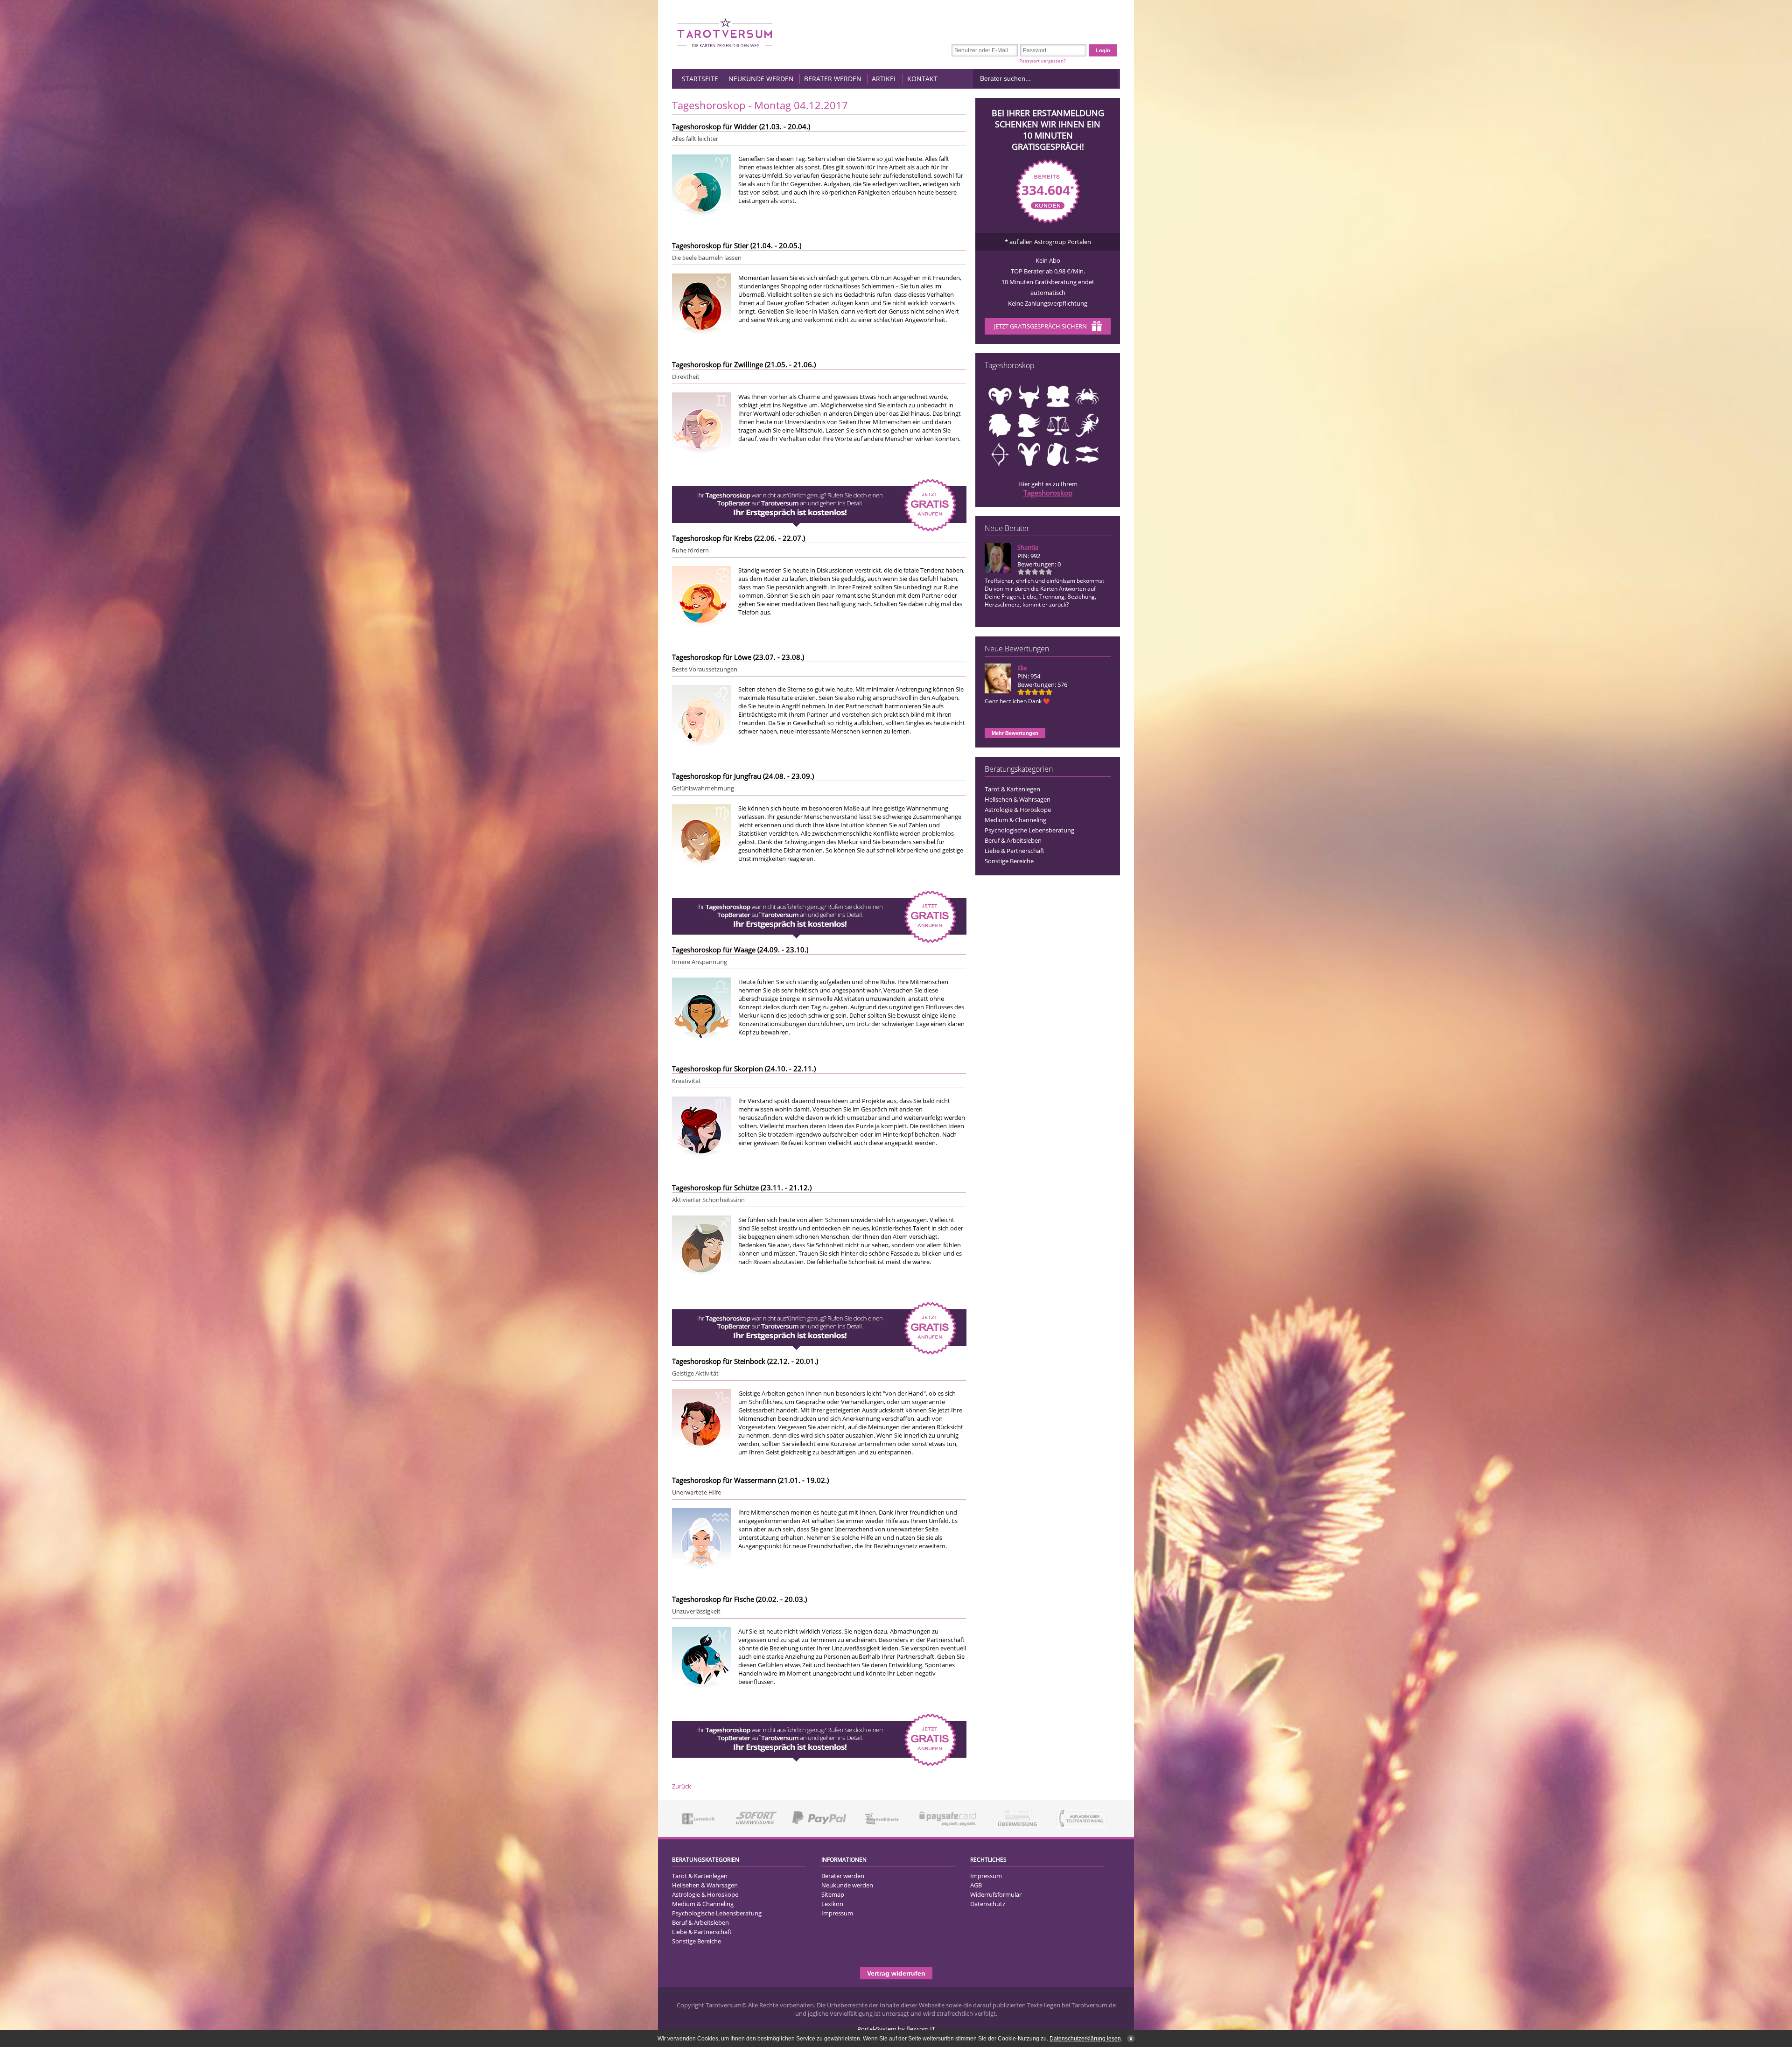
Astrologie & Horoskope (1018, 810)
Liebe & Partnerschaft (1015, 851)
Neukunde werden (761, 79)
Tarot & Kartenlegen (1012, 789)
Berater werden (833, 79)
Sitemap (833, 1894)
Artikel (884, 79)
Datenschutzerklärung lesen (1085, 2039)
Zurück (682, 1786)
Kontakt (922, 79)
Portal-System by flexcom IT (896, 2029)
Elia (1022, 668)
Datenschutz (988, 1904)
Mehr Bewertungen (1015, 733)
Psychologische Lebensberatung (1029, 830)
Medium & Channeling (1015, 820)
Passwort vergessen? (1042, 61)
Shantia (1028, 547)
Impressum (837, 1913)
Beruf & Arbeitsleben (1013, 840)
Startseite (700, 79)
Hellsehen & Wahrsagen (1018, 799)
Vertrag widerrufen (896, 1973)
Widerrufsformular (996, 1894)
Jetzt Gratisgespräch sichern (1040, 326)
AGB (976, 1885)
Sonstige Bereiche (1009, 861)
